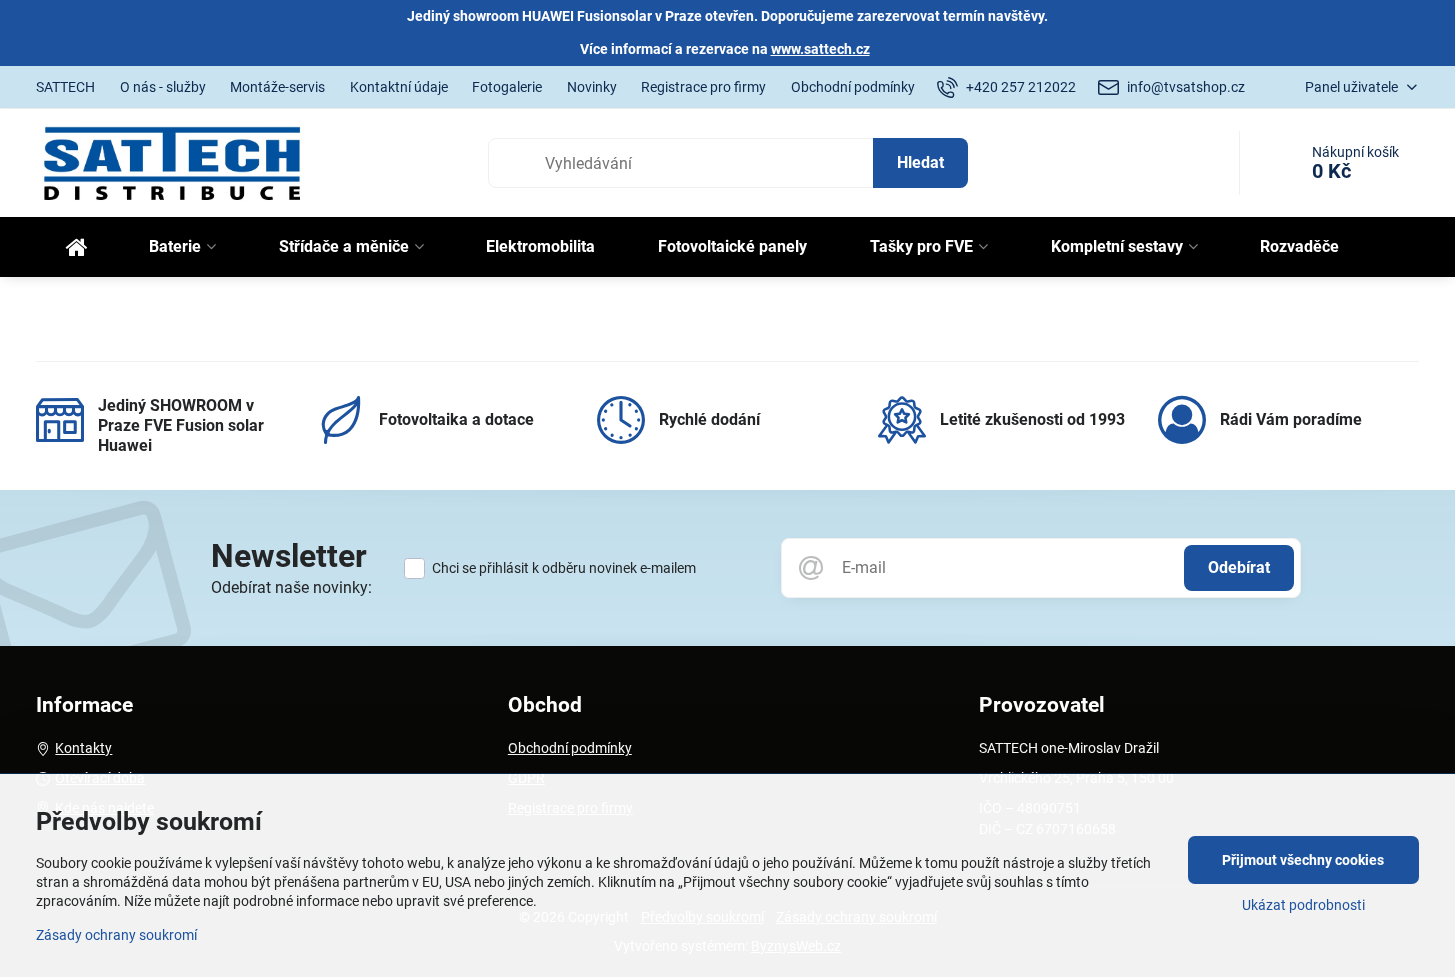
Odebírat (1239, 567)
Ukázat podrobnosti (1303, 905)
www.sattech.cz (820, 49)
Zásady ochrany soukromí (116, 935)
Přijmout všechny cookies (1303, 860)
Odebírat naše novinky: (291, 587)
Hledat (920, 162)
